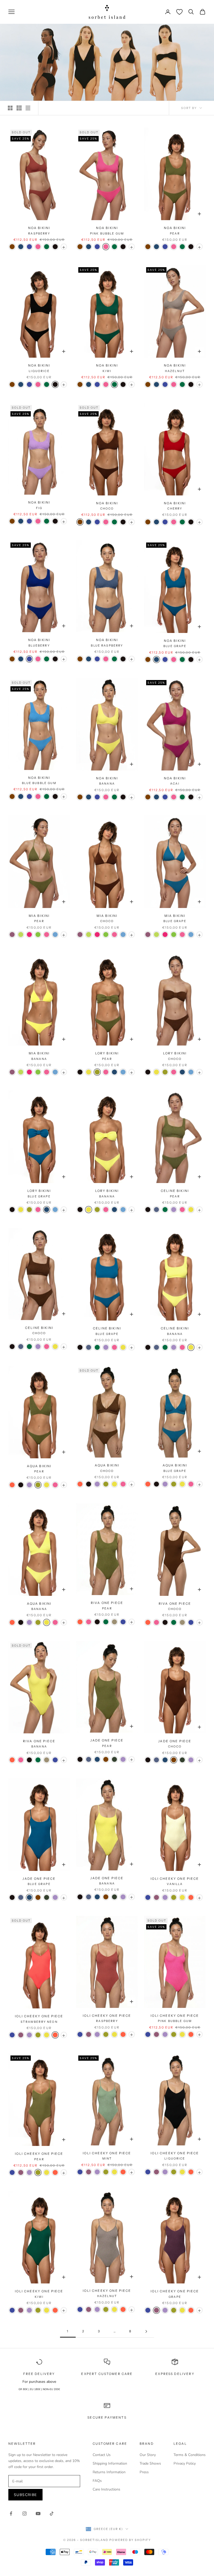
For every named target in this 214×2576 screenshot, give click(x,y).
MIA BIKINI (39, 918)
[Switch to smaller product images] (19, 108)
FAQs (97, 2481)
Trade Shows (150, 2463)
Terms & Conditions (190, 2455)
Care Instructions (106, 2489)
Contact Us (102, 2455)
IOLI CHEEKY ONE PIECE (175, 1881)
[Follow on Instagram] (25, 2514)
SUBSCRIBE (25, 2495)
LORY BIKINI (107, 1056)
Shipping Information (110, 2463)
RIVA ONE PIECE (107, 1605)
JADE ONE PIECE (107, 1743)
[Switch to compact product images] (28, 108)
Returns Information (109, 2472)
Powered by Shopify (130, 2540)
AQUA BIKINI (39, 1469)
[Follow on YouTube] (38, 2514)
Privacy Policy (185, 2463)
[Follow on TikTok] (52, 2514)
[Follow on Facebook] (11, 2514)
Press (144, 2472)
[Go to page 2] (146, 2331)
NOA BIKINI (39, 230)
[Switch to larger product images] (10, 108)
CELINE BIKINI (175, 1193)
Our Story (148, 2455)
